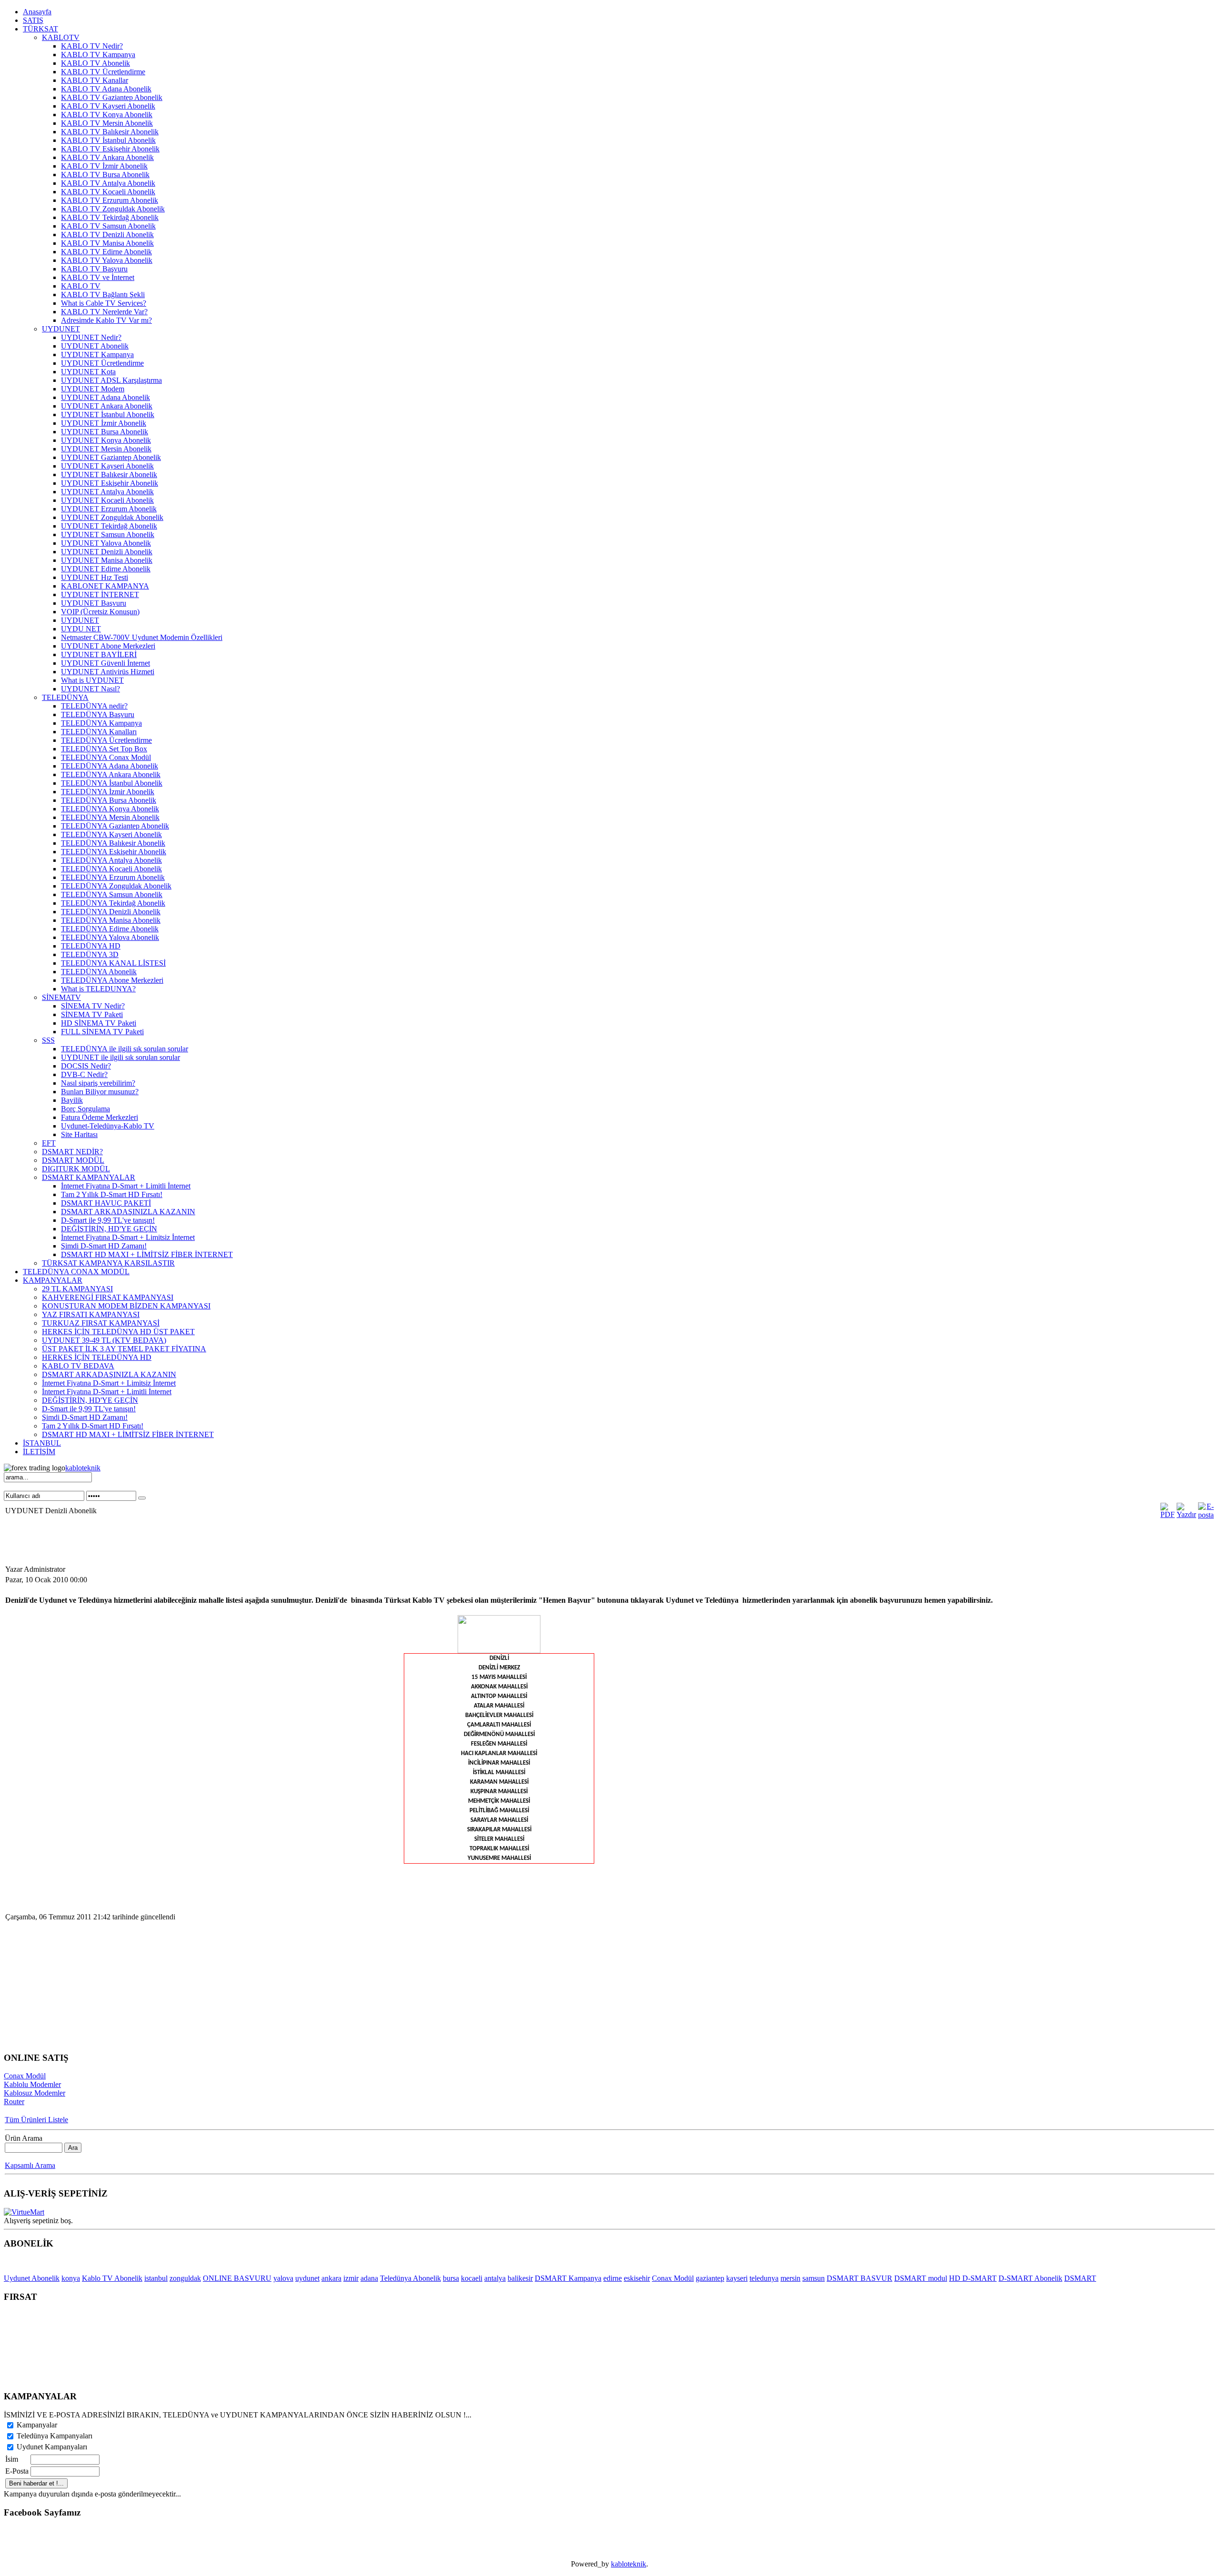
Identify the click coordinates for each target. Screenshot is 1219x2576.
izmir (351, 2278)
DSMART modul (921, 2278)
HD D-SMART (973, 2278)
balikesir (520, 2278)
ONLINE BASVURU (237, 2278)
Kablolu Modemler (32, 2084)
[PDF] (1168, 1514)
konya (71, 2278)
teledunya (764, 2278)
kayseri (737, 2278)
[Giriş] (142, 1498)
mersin (790, 2278)
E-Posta (17, 2471)
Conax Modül (25, 2076)
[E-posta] (1206, 1515)
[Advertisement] (177, 1542)
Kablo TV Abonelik (112, 2278)
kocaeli (472, 2278)
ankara (331, 2278)
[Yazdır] (1186, 1514)
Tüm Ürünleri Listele (36, 2120)
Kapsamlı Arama (30, 2165)
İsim (12, 2459)
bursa (451, 2278)
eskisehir (637, 2278)
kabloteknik (83, 1468)
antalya (495, 2278)
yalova (283, 2278)
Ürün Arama (24, 2138)
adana (369, 2278)
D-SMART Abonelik (1030, 2278)
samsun (814, 2278)
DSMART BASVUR (859, 2278)
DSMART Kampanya (568, 2278)
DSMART (1080, 2278)
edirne (613, 2278)
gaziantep (710, 2278)
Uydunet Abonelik (32, 2278)
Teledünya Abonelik (410, 2278)
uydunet (307, 2278)
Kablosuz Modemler (35, 2093)
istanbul (156, 2278)
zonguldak (185, 2278)
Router (14, 2102)
